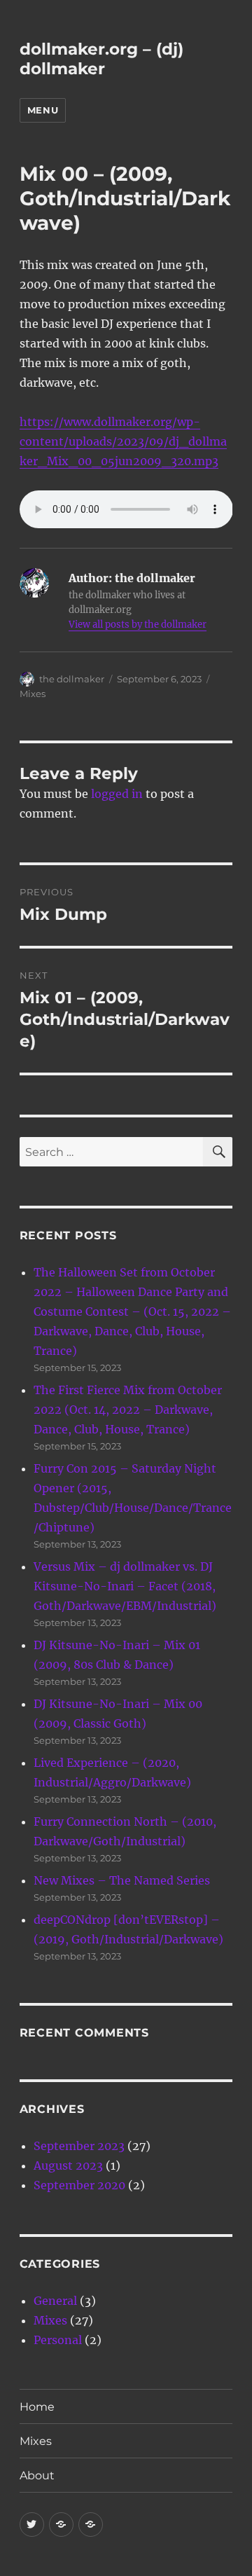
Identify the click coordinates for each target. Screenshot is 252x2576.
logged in (117, 794)
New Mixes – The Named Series (122, 1880)
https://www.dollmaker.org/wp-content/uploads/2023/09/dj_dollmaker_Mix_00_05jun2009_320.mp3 (123, 441)
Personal (58, 2340)
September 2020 (79, 2185)
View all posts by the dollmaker (138, 625)
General (55, 2301)
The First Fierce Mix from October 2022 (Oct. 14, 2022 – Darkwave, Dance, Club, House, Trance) (128, 1410)
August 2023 (68, 2165)
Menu (43, 110)
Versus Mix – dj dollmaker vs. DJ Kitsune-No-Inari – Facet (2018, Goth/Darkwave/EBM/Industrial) (125, 1586)
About (37, 2475)
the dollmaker (72, 679)
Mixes (33, 694)
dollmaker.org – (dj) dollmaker (101, 59)
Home (37, 2407)
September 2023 (79, 2146)
